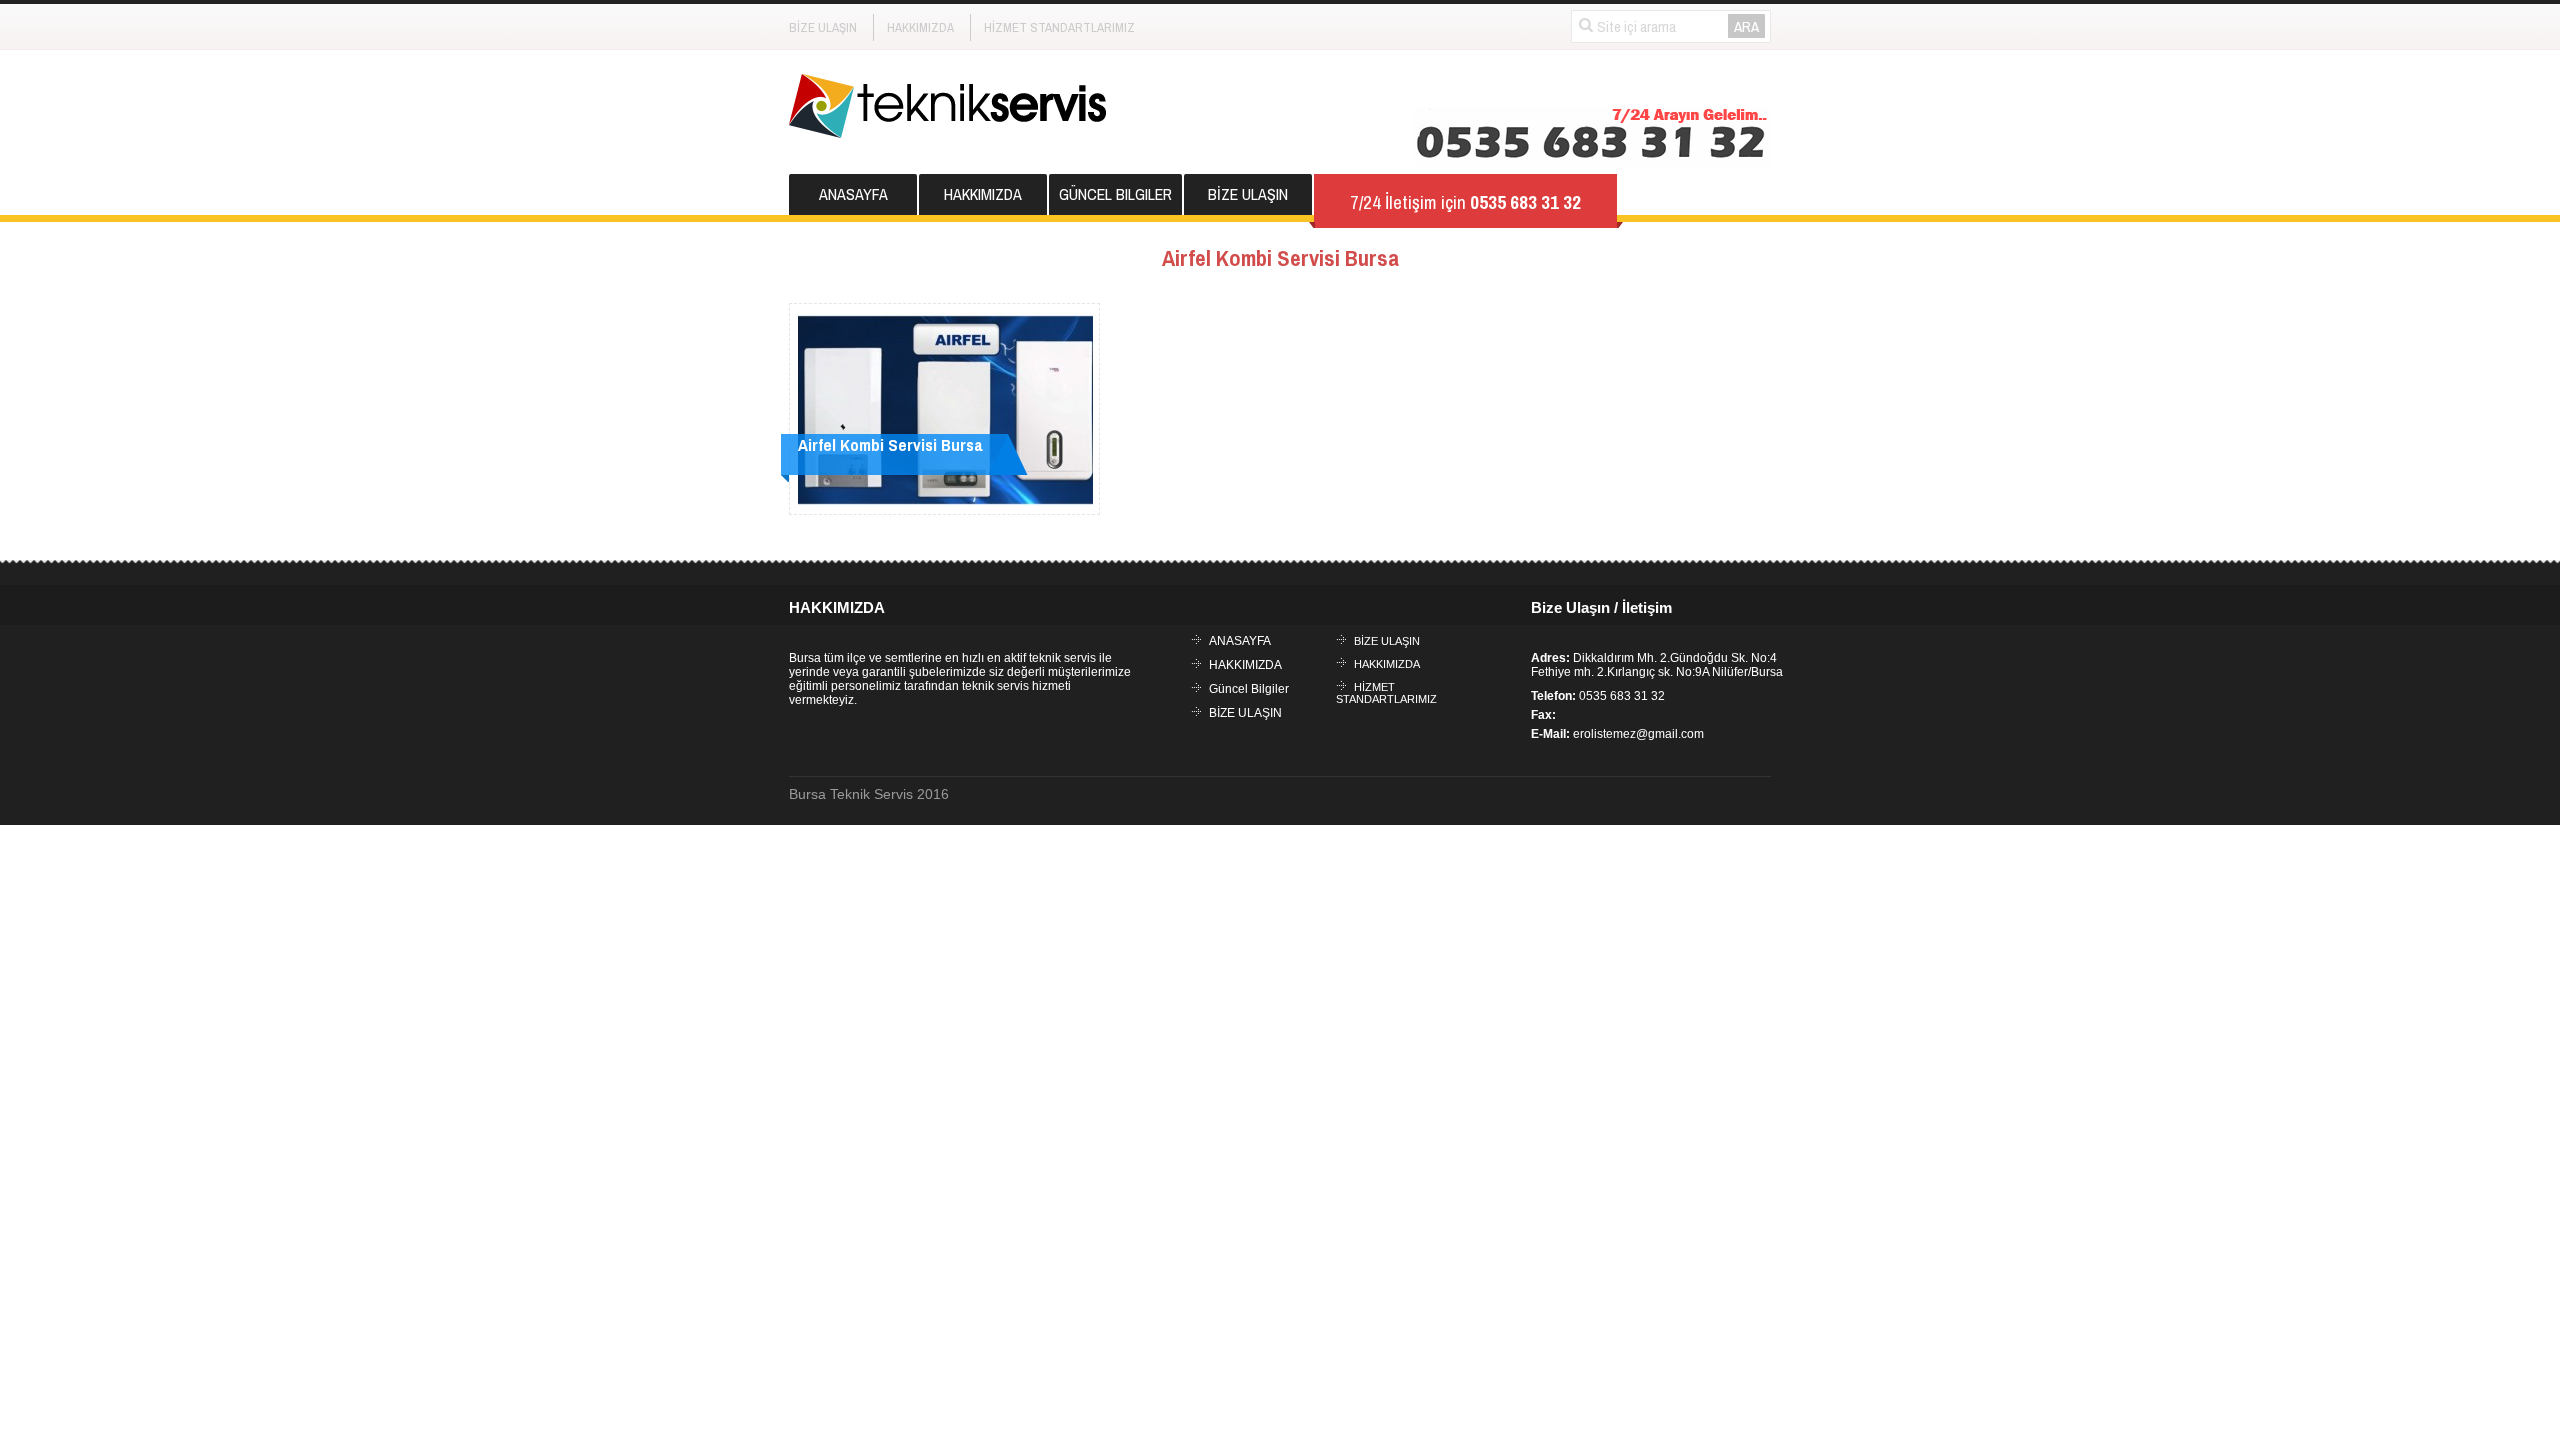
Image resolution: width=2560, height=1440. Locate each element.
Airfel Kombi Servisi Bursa (890, 445)
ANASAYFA (853, 194)
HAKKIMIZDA (920, 27)
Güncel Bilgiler (1115, 194)
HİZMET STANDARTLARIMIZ (1059, 27)
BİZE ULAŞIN (823, 27)
